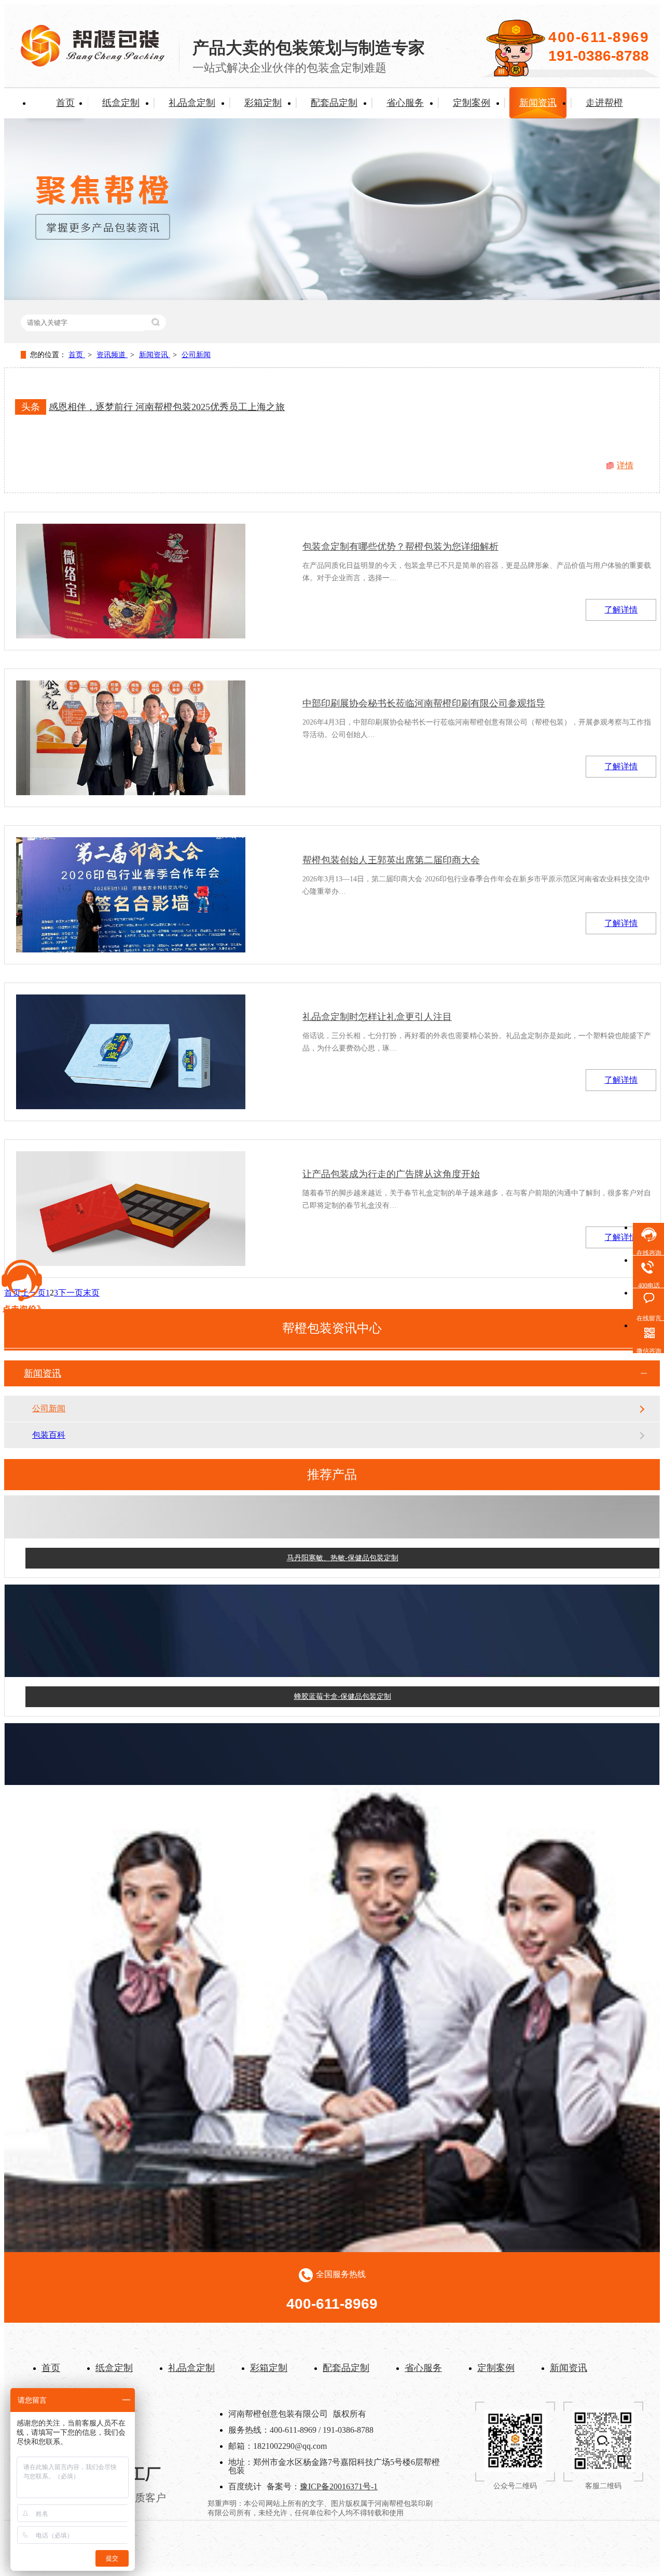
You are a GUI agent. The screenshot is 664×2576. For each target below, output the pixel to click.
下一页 (71, 1293)
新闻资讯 (538, 103)
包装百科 (49, 1435)
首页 (65, 103)
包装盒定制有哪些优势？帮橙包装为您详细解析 (400, 547)
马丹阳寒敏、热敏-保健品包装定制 (343, 1539)
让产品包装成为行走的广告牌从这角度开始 (391, 1174)
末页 (91, 1293)
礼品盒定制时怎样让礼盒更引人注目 (377, 1017)
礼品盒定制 (192, 103)
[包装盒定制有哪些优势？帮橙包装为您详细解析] (131, 581)
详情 (625, 465)
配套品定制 (334, 103)
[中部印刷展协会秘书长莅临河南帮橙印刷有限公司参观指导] (131, 738)
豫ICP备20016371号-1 (339, 2486)
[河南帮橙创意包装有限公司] (93, 64)
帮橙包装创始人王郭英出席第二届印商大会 (391, 860)
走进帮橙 (604, 103)
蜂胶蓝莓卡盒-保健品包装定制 (343, 1677)
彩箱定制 (263, 103)
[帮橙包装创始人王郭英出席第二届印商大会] (131, 895)
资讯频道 (112, 355)
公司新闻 (196, 355)
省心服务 (405, 103)
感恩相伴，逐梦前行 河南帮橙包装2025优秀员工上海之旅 (167, 407)
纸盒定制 (121, 103)
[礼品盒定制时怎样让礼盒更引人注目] (131, 1052)
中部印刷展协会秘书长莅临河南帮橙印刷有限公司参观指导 (424, 703)
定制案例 (472, 103)
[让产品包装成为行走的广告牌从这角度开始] (131, 1209)
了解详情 (621, 610)
